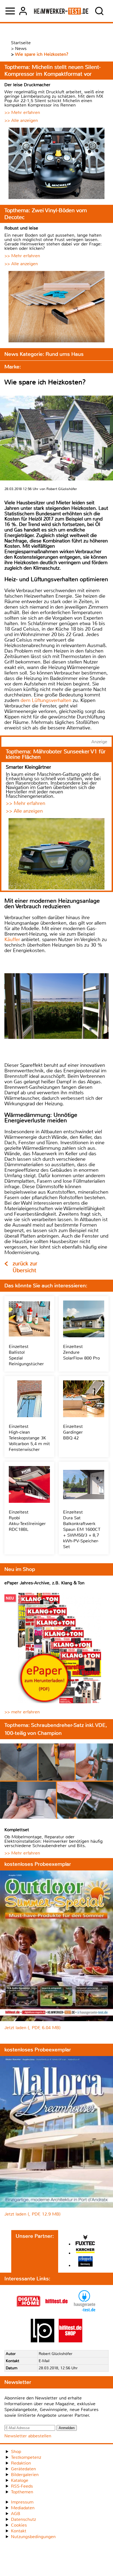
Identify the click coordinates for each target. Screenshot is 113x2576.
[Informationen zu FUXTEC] (85, 2241)
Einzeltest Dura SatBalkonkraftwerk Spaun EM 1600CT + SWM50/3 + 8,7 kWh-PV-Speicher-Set (82, 1529)
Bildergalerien (25, 2475)
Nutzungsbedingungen (33, 2537)
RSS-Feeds (22, 2486)
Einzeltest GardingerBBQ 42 (73, 1432)
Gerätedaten (23, 2469)
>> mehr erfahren (22, 1712)
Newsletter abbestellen (28, 2436)
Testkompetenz (26, 2457)
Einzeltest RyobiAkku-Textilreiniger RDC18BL (27, 1521)
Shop (16, 2451)
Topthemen (22, 2492)
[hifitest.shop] (70, 2341)
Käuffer (12, 939)
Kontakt (19, 2531)
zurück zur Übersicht (25, 1267)
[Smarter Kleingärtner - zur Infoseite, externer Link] (56, 854)
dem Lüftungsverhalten (46, 700)
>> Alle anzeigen (21, 120)
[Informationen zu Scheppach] (85, 2262)
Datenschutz (23, 2519)
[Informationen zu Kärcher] (85, 2251)
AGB (16, 2514)
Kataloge (20, 2480)
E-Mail (44, 2361)
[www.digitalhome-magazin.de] (29, 2311)
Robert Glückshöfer (56, 2354)
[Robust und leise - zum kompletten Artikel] (56, 307)
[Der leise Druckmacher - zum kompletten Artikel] (56, 164)
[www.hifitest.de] (56, 2311)
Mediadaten (23, 2508)
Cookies (19, 2525)
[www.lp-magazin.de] (43, 2341)
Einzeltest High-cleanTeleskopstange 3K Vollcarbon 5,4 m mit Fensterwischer (29, 1438)
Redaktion (21, 2463)
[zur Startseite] (61, 11)
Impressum (22, 2502)
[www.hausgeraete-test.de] (84, 2311)
